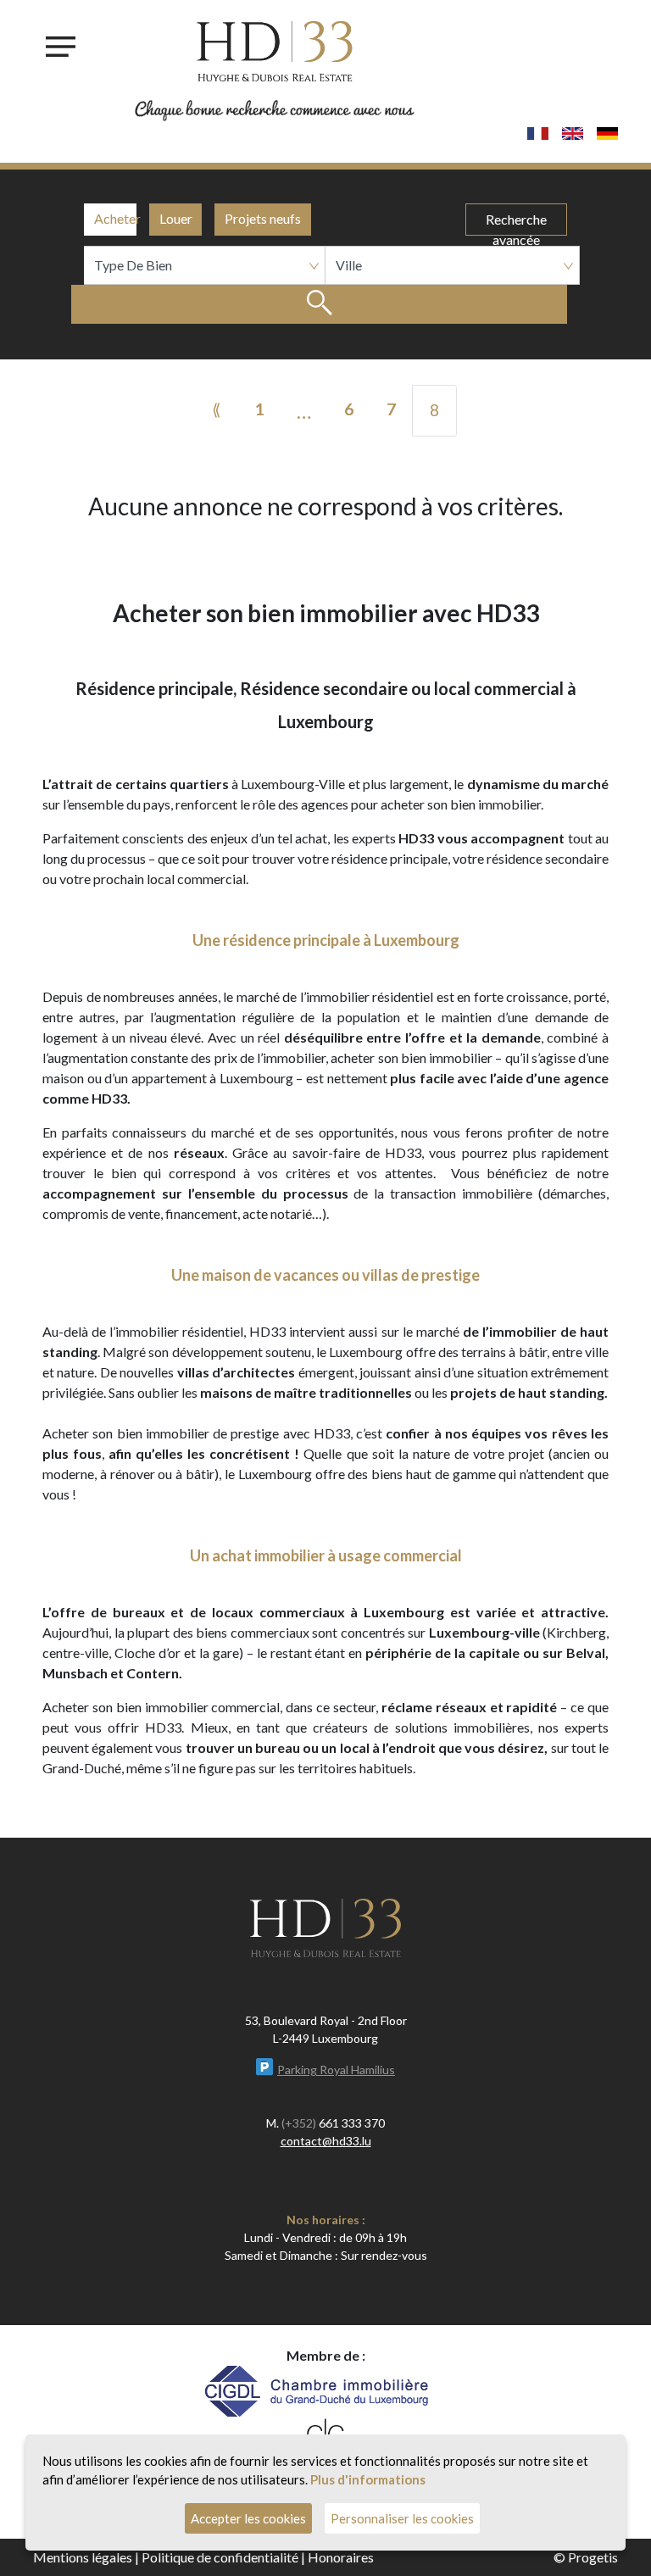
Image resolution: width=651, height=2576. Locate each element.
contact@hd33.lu (326, 2141)
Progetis (593, 2557)
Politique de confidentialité (220, 2557)
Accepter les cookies (248, 2518)
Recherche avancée (516, 223)
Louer (176, 218)
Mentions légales (83, 2557)
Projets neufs (263, 218)
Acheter (115, 218)
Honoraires (341, 2557)
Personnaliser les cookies (402, 2518)
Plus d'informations (368, 2479)
